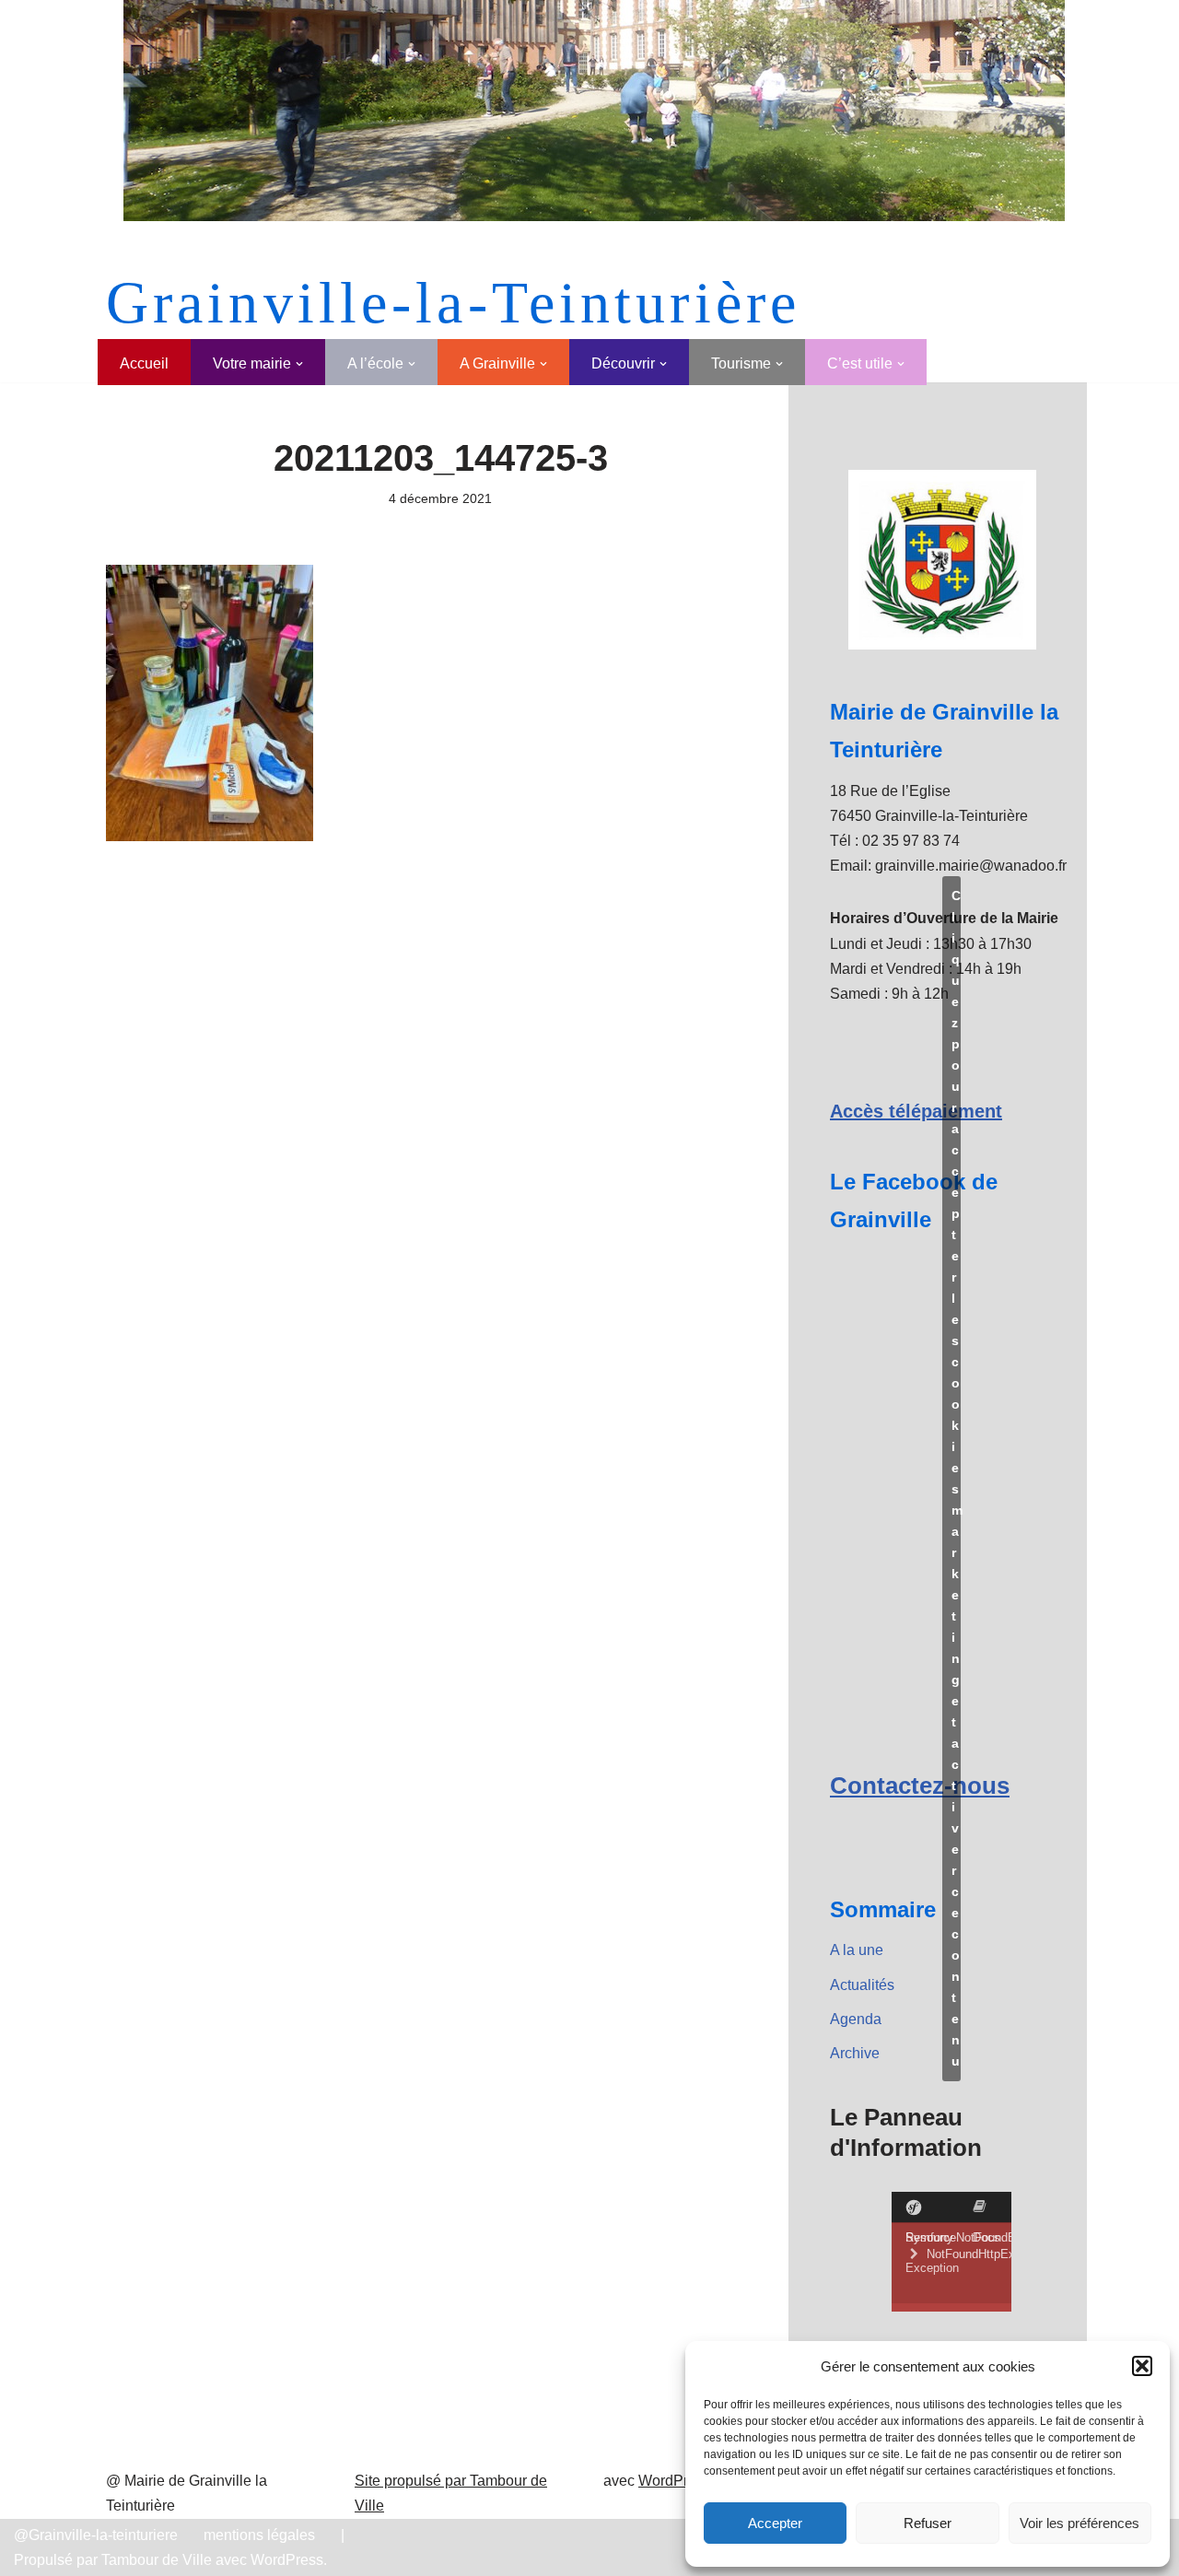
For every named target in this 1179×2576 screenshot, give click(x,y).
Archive (855, 2053)
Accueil (144, 363)
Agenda (856, 2019)
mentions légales (259, 2535)
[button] (1142, 2366)
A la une (857, 1950)
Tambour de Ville (157, 2560)
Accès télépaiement (916, 1111)
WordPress (675, 2481)
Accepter (775, 2523)
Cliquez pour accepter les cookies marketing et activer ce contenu (956, 1478)
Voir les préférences (1080, 2523)
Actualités (862, 1985)
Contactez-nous (920, 1786)
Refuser (928, 2523)
